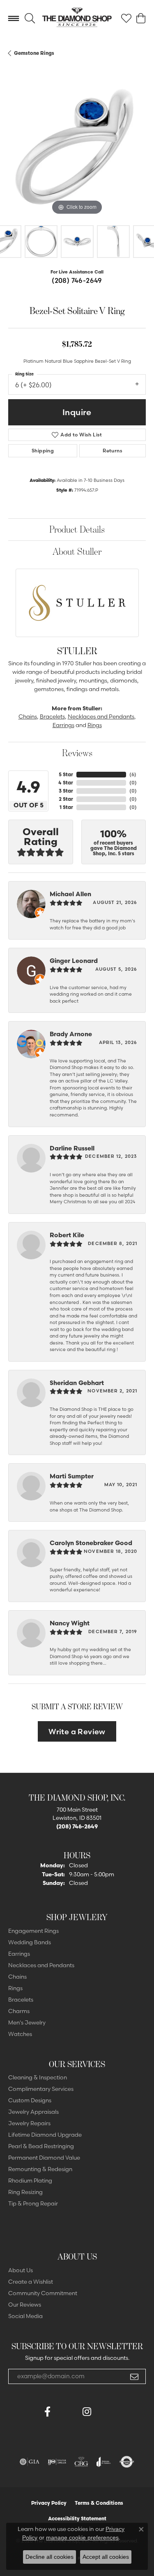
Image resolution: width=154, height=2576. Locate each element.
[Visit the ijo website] (57, 2462)
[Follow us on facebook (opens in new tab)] (48, 2412)
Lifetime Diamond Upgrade (45, 2135)
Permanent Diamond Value (44, 2158)
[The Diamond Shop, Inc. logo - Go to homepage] (77, 18)
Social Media (25, 2316)
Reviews (77, 753)
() (133, 774)
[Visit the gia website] (30, 2462)
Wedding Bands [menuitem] (30, 1942)
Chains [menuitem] (17, 1977)
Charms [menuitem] (19, 2011)
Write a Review (77, 1732)
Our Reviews (25, 2305)
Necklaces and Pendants (101, 716)
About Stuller (77, 551)
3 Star (66, 791)
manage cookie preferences (82, 2538)
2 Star (66, 799)
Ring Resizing (25, 2192)
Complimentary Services (41, 2089)
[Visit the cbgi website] (81, 2462)
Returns (113, 451)
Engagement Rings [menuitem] (33, 1931)
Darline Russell (72, 1148)
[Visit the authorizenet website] (127, 2462)
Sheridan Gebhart (77, 1383)
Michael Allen (70, 894)
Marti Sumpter (72, 1476)
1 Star (66, 807)
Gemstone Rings (34, 53)
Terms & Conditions (99, 2503)
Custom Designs (30, 2100)
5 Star (66, 774)
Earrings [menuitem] (19, 1954)
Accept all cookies (106, 2557)
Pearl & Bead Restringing (41, 2146)
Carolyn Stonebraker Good (91, 1543)
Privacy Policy (49, 2503)
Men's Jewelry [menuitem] (27, 2022)
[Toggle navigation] (14, 18)
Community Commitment (43, 2293)
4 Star (66, 783)
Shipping (43, 451)
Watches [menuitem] (20, 2034)
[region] (77, 148)
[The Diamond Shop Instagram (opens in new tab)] (107, 2412)
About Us (21, 2270)
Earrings (63, 725)
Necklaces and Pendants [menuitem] (41, 1965)
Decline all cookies (49, 2557)
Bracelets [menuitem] (21, 2000)
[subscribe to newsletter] (134, 2377)
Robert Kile (67, 1235)
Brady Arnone (71, 1034)
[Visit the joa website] (104, 2462)
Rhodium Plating (30, 2181)
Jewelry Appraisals (33, 2112)
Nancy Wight (70, 1623)
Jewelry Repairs (29, 2123)
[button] (30, 18)
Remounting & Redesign (40, 2169)
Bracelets (52, 716)
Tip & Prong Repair (33, 2203)
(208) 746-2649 (77, 280)
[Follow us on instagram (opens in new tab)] (87, 2412)
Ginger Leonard (74, 961)
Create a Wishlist (31, 2282)
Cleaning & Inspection (38, 2077)
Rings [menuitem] (15, 1988)
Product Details (77, 529)
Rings (95, 725)
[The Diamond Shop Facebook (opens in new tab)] (67, 2412)
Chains (28, 716)
